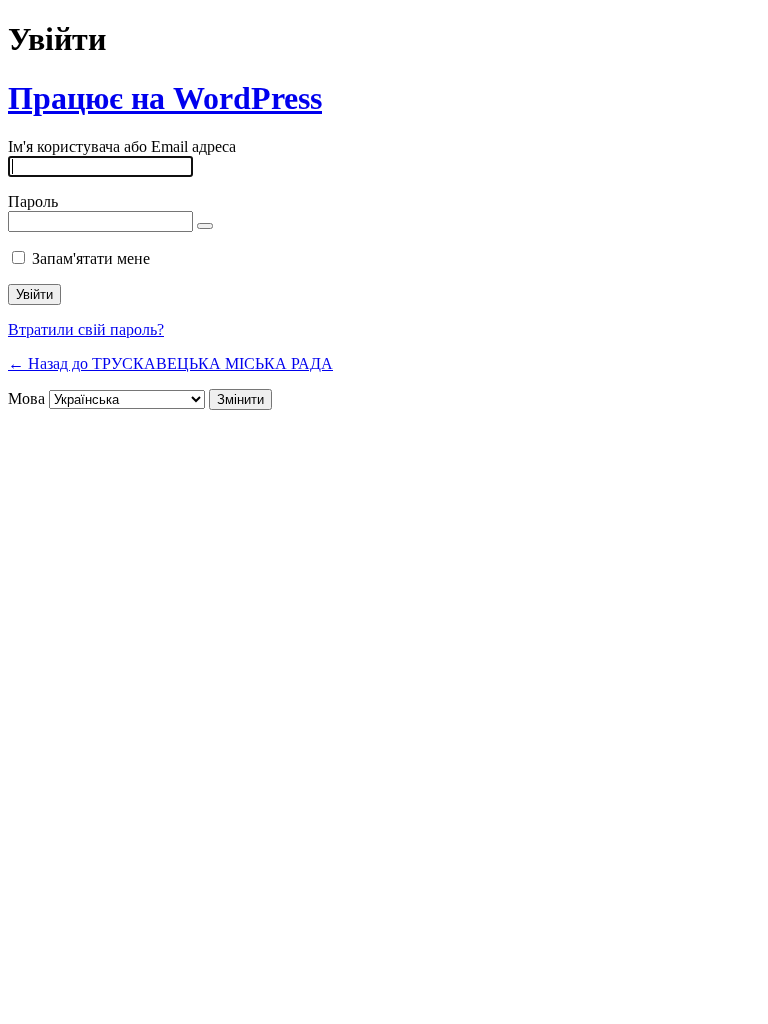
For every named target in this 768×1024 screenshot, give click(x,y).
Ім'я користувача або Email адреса (122, 146)
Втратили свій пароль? (86, 329)
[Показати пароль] (205, 226)
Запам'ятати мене (91, 258)
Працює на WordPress (165, 98)
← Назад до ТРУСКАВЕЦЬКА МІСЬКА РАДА (170, 363)
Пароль (33, 201)
